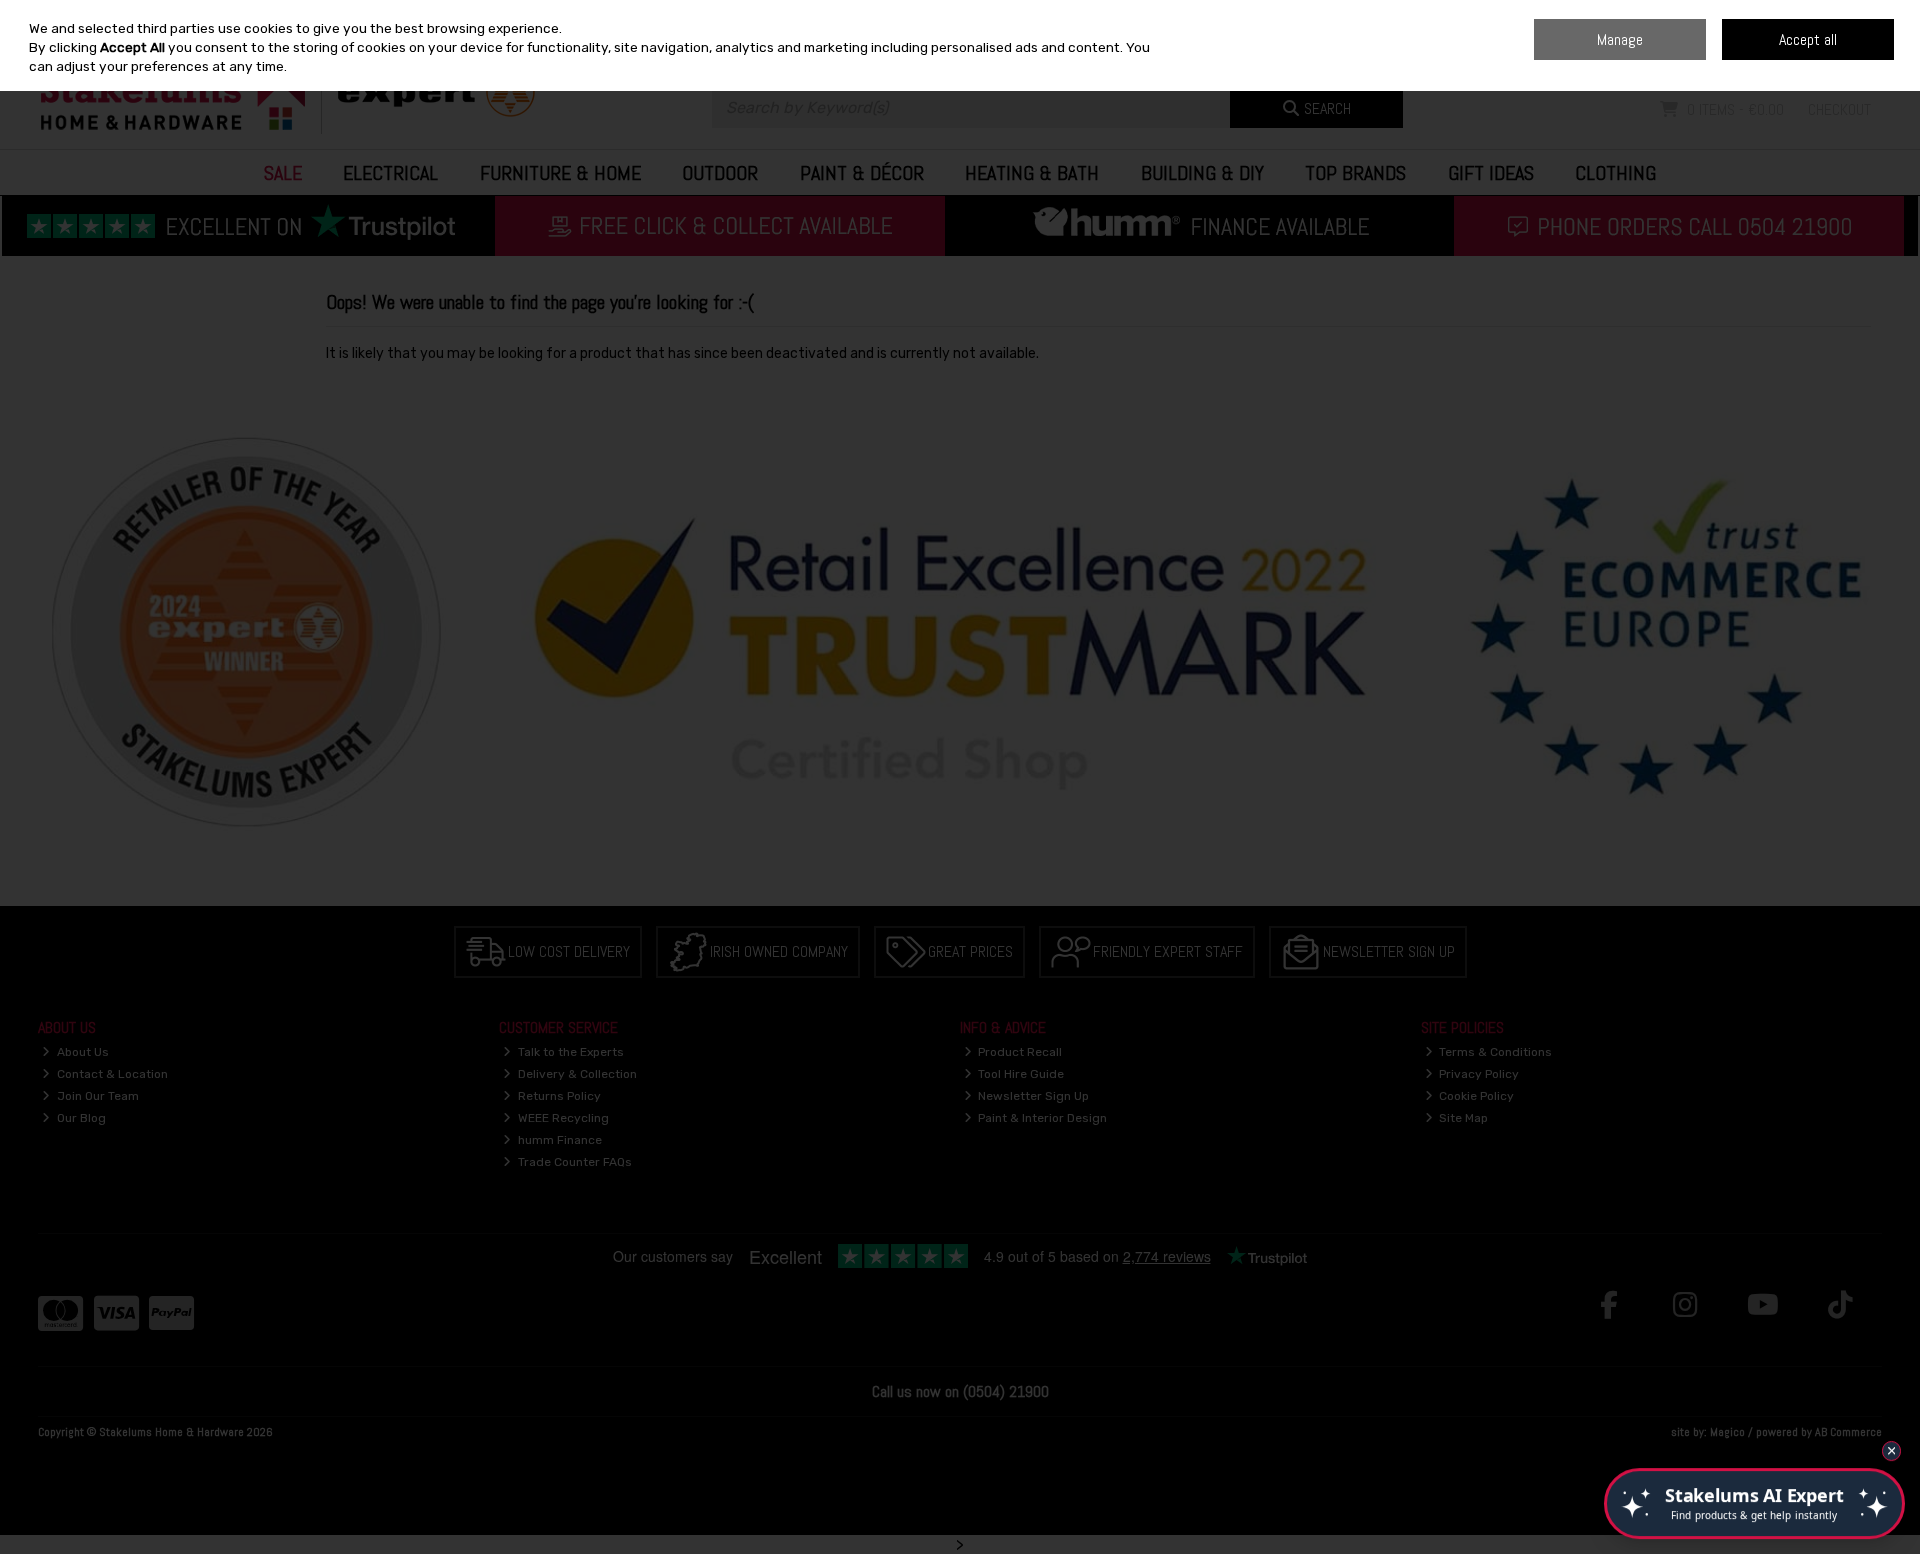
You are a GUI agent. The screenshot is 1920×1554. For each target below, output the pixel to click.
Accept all (1808, 39)
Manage (1620, 39)
